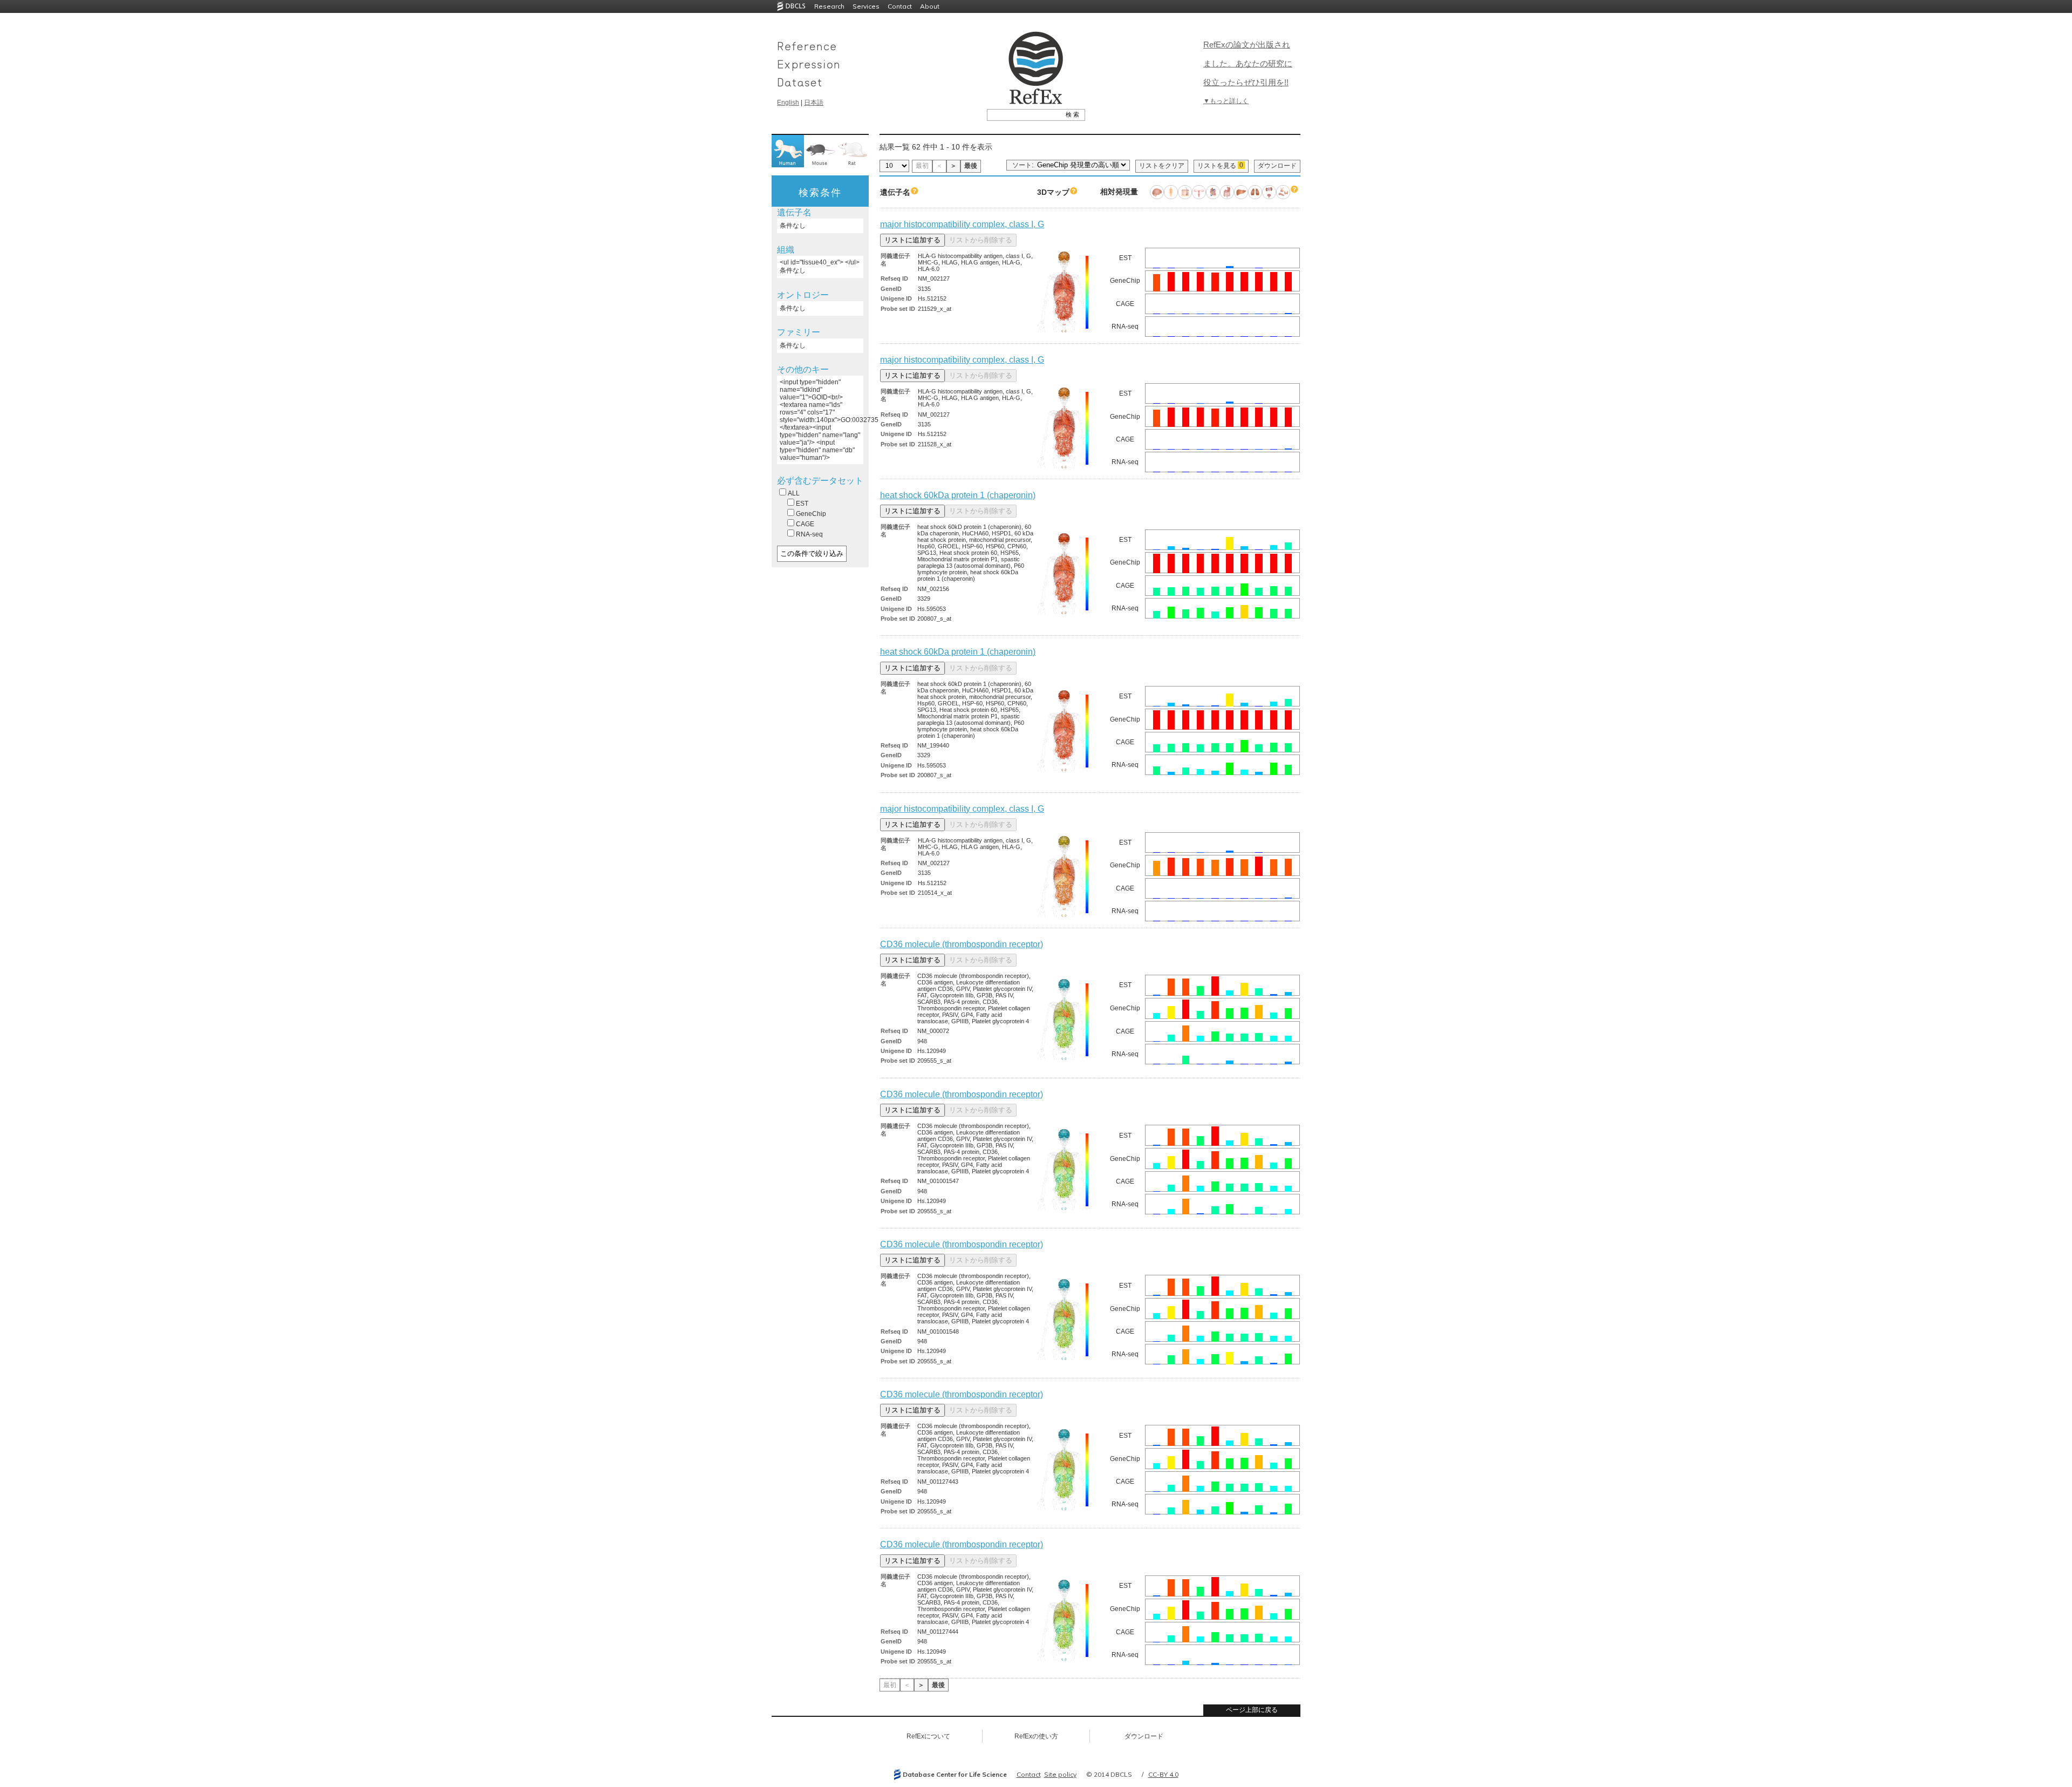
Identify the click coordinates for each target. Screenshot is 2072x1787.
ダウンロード (1277, 166)
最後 (971, 166)
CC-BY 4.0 (1163, 1774)
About (930, 6)
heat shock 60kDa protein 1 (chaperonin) (958, 495)
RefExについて (928, 1736)
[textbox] (1024, 114)
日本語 (814, 103)
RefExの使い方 (1036, 1736)
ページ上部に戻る (1252, 1710)
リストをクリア (1162, 166)
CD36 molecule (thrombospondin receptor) (962, 944)
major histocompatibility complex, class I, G (962, 224)
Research (829, 6)
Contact (900, 6)
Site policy (1060, 1774)
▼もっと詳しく (1226, 101)
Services (866, 6)
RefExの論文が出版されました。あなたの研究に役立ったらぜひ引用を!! (1248, 63)
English (788, 103)
